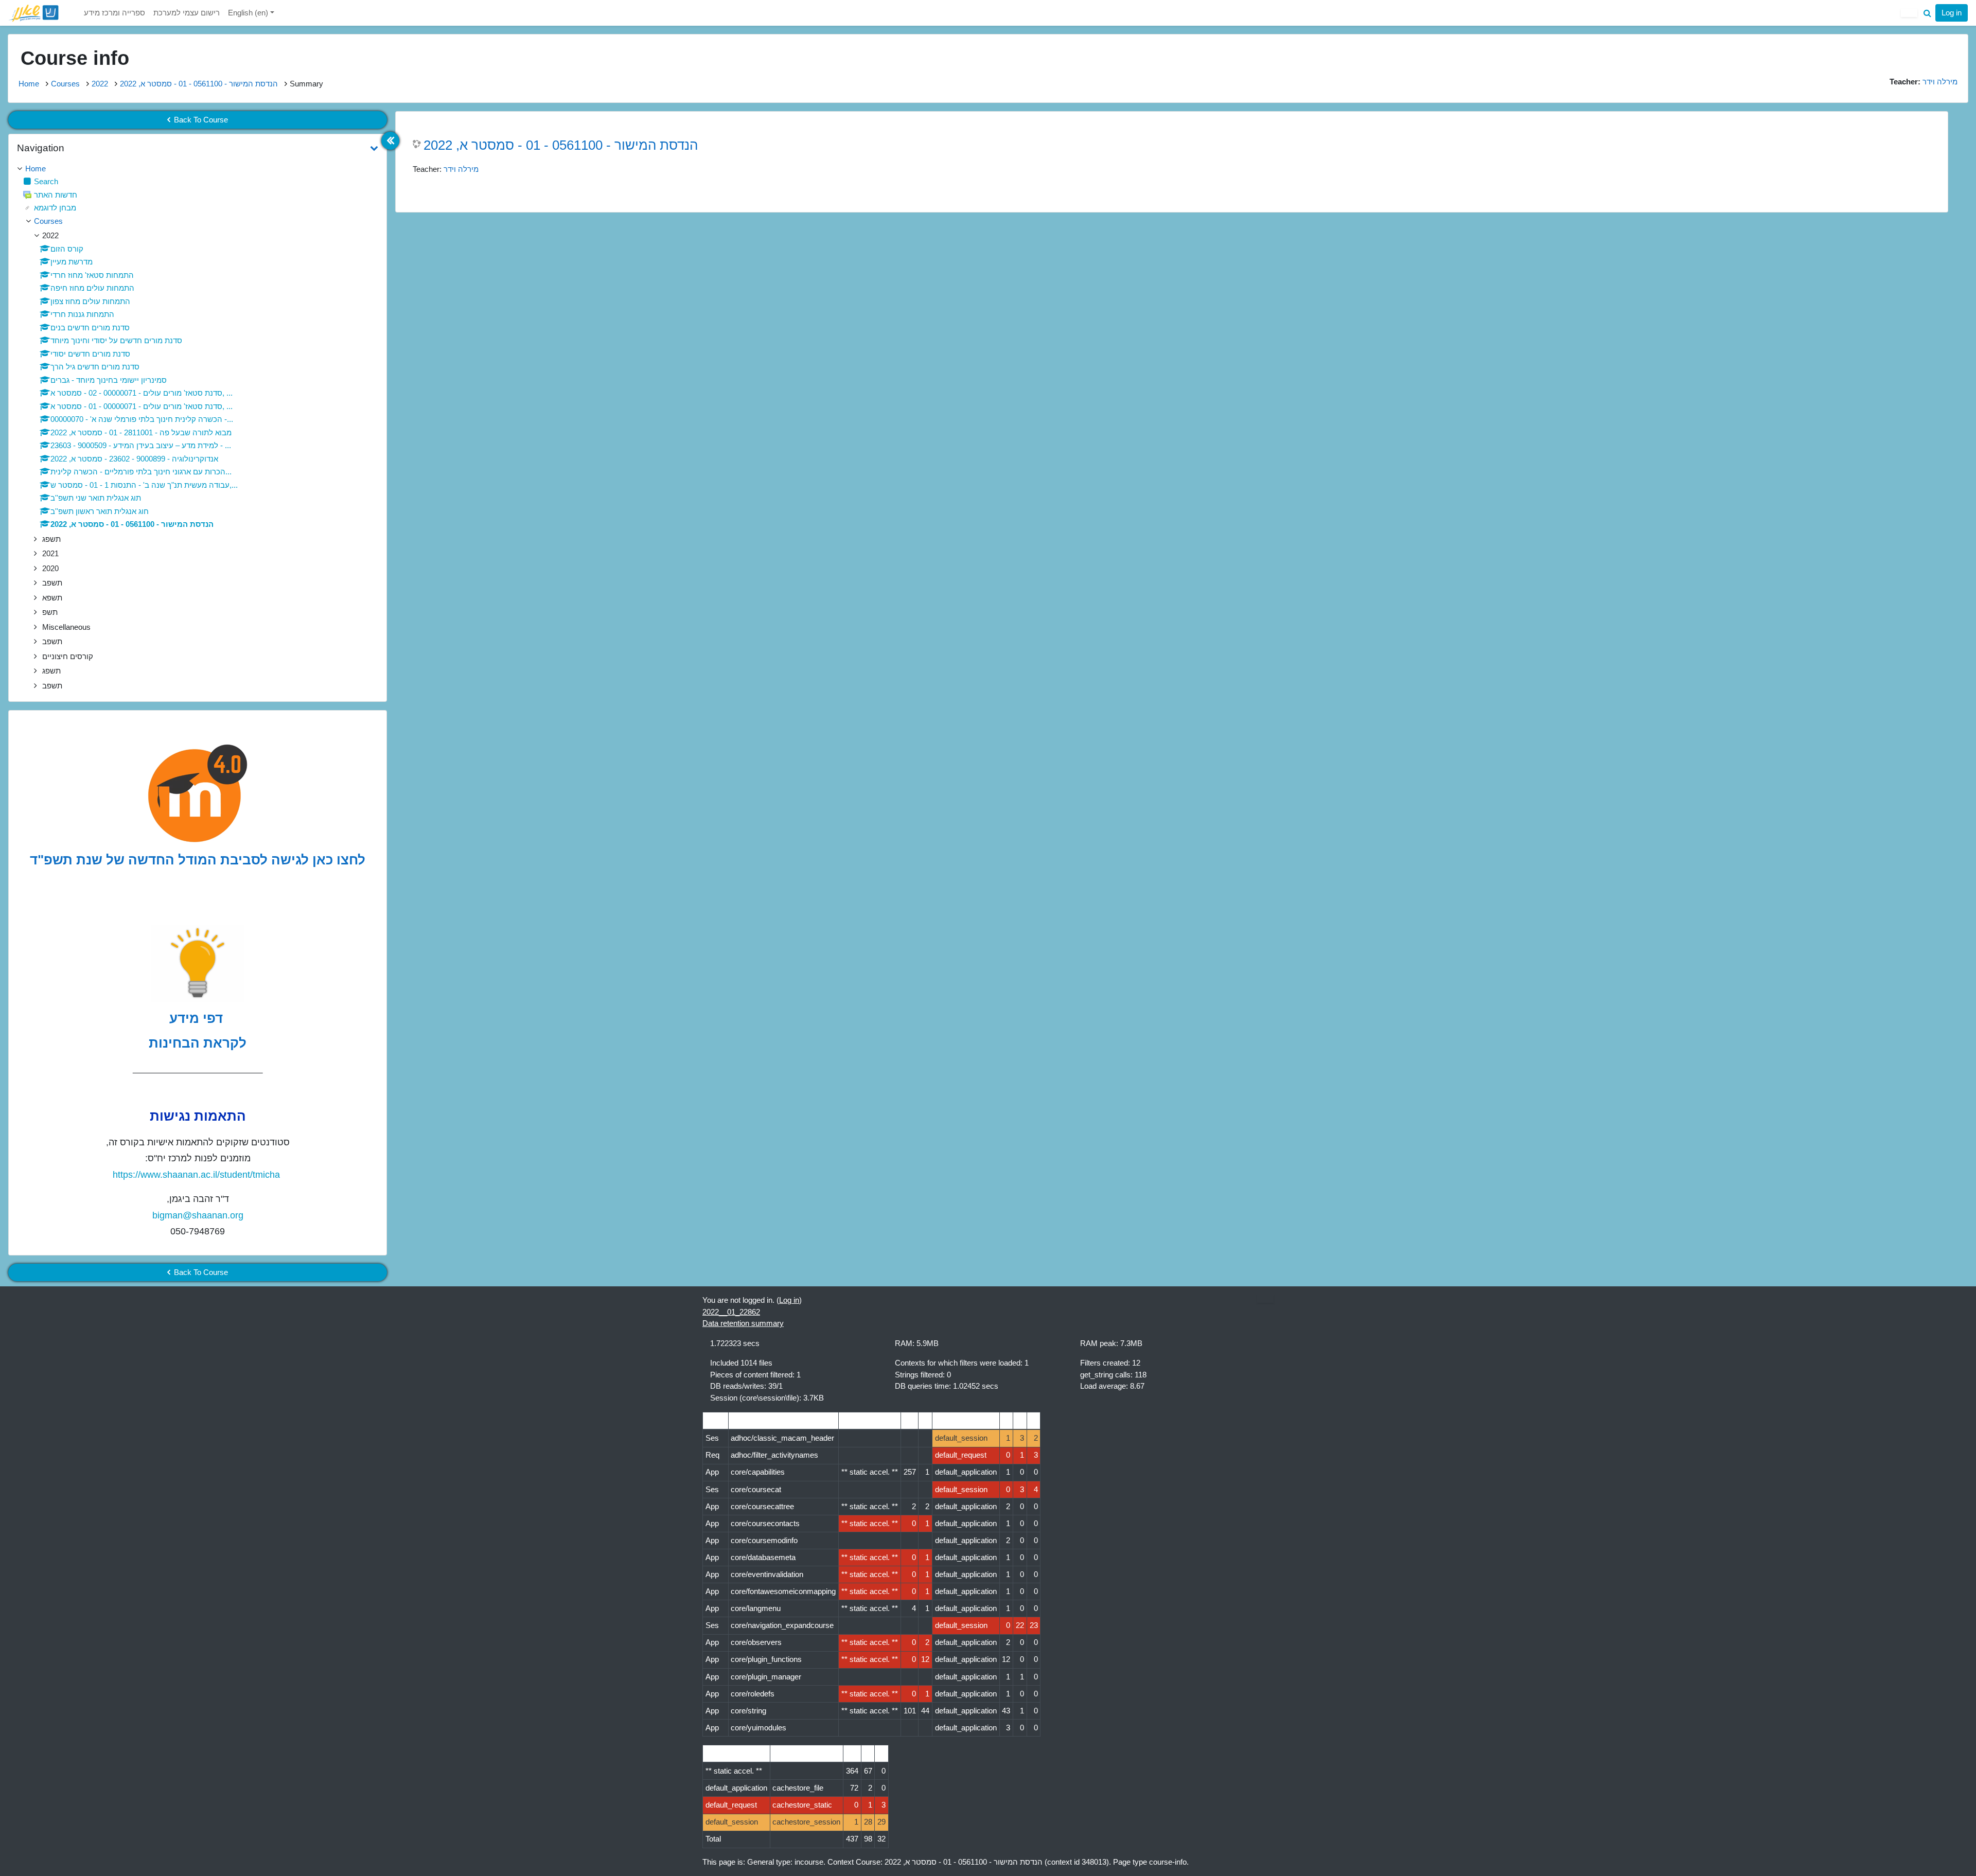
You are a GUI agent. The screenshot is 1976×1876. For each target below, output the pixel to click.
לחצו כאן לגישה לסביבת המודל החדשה (247, 860)
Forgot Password (1931, 95)
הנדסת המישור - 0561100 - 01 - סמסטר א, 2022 (199, 84)
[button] (1927, 13)
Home (29, 84)
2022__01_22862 (731, 1312)
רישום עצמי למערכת (187, 13)
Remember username (1842, 95)
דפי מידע (198, 1018)
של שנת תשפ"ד (77, 860)
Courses (65, 84)
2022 (100, 84)
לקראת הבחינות (198, 1043)
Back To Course (201, 120)
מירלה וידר (461, 169)
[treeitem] (198, 169)
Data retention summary (743, 1323)
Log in (1952, 13)
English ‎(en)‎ (249, 13)
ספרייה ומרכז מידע (114, 13)
